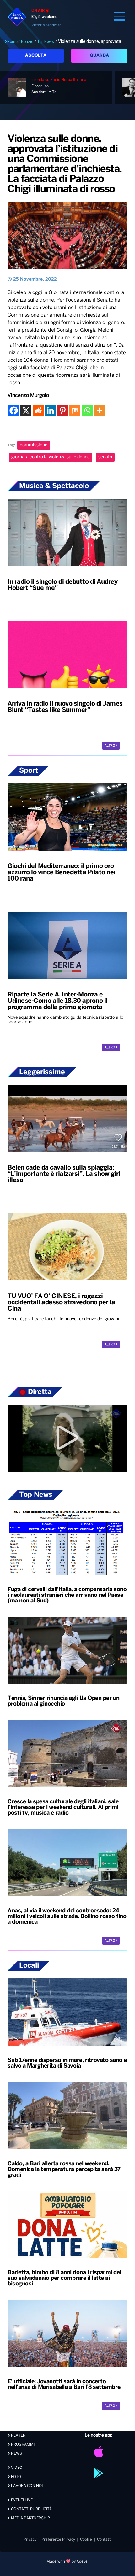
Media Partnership (30, 2518)
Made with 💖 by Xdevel (67, 2561)
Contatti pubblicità (31, 2509)
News (16, 2454)
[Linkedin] (50, 410)
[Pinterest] (63, 410)
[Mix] (75, 410)
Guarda (99, 56)
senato (105, 457)
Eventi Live (21, 2500)
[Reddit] (38, 410)
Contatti (104, 2539)
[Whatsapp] (87, 410)
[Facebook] (14, 410)
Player (18, 2435)
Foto (16, 2477)
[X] (26, 410)
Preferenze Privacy (58, 2539)
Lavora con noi (26, 2486)
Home (12, 42)
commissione (34, 445)
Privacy (30, 2539)
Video (16, 2468)
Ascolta (36, 56)
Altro (110, 746)
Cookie (86, 2539)
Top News (46, 42)
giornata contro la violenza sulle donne (51, 457)
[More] (99, 410)
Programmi (22, 2445)
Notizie (27, 42)
